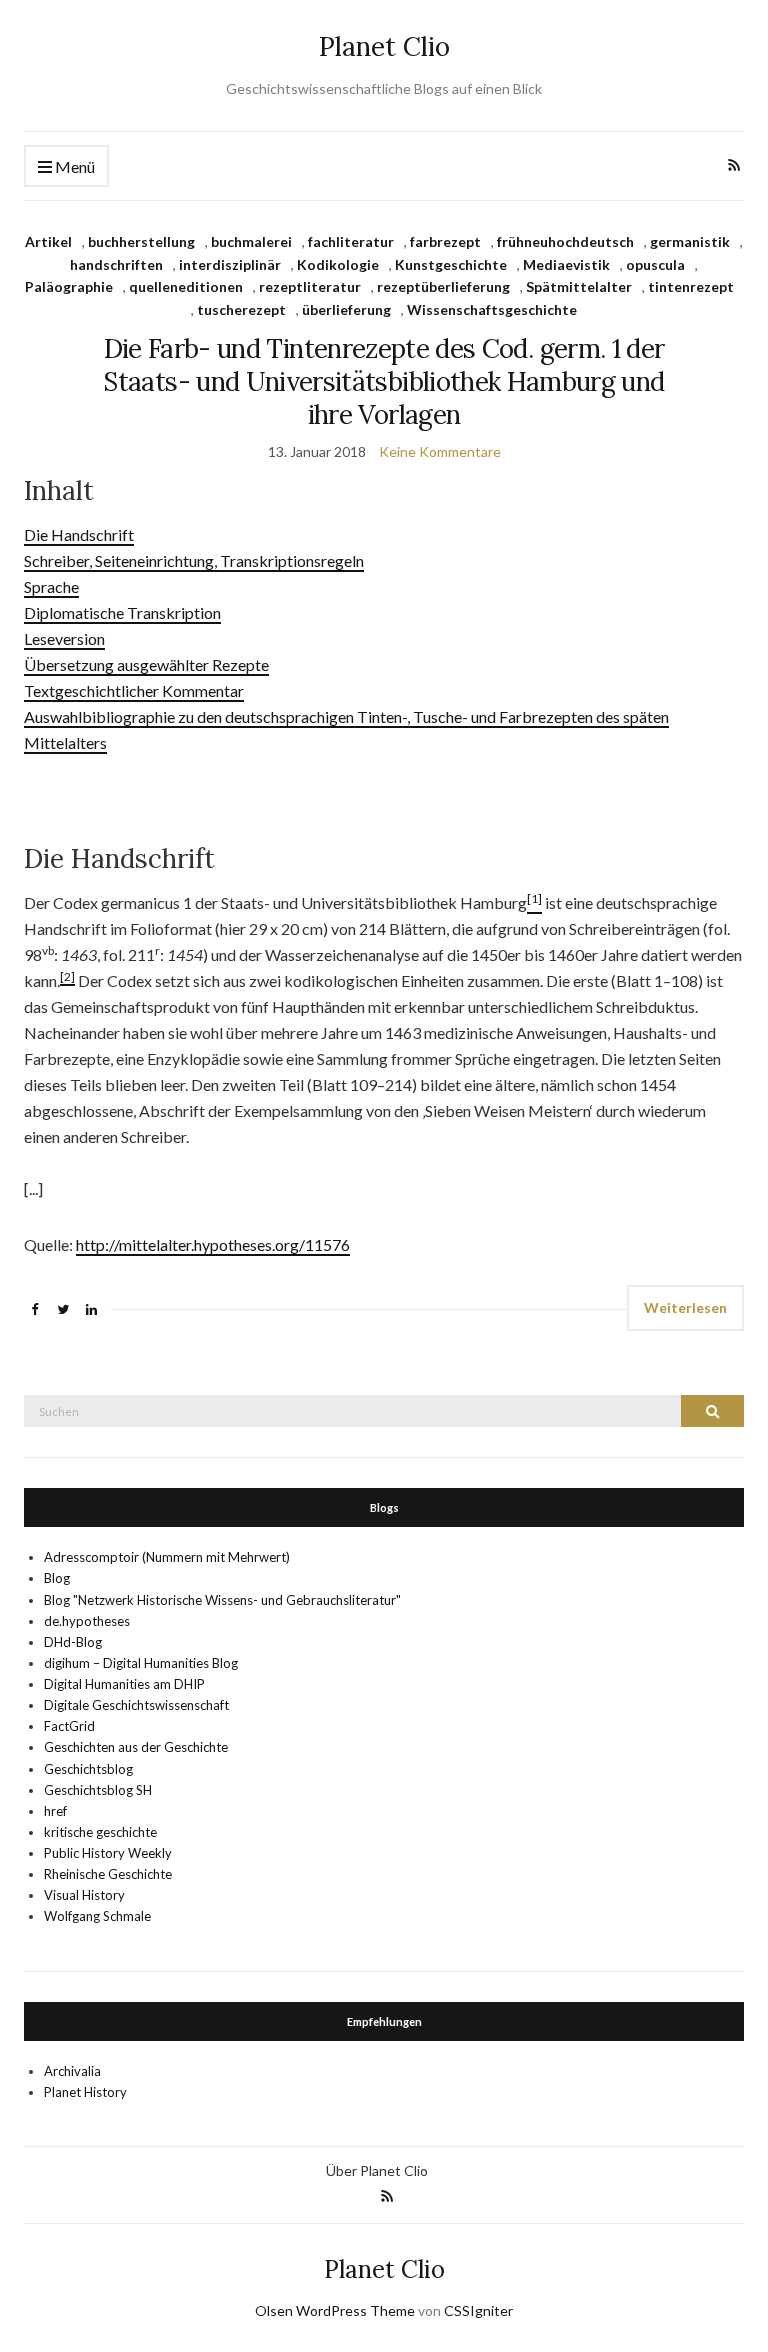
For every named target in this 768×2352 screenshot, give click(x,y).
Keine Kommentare (440, 451)
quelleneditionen (186, 286)
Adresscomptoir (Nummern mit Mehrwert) (167, 1557)
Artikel (48, 241)
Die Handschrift (79, 534)
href (55, 1811)
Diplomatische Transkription (122, 612)
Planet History (85, 2092)
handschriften (116, 264)
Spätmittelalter (579, 286)
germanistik (690, 241)
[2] (67, 976)
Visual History (84, 1895)
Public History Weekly (108, 1853)
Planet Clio (384, 46)
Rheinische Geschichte (108, 1874)
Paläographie (69, 286)
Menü (73, 166)
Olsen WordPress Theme (335, 2310)
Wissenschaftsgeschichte (492, 309)
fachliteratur (351, 241)
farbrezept (445, 241)
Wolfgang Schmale (97, 1916)
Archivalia (72, 2071)
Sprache (51, 586)
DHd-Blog (73, 1642)
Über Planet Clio (377, 2170)
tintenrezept (691, 286)
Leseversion (64, 638)
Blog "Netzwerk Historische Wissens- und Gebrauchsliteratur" (222, 1600)
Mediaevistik (566, 264)
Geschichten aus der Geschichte (136, 1747)
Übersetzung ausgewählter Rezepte (146, 664)
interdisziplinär (230, 264)
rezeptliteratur (310, 286)
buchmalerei (251, 241)
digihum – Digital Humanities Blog (141, 1663)
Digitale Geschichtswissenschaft (136, 1705)
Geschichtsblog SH (98, 1790)
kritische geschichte (100, 1832)
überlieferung (346, 309)
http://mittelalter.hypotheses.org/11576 (213, 1244)
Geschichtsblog (88, 1769)
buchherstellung (141, 241)
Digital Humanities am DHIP (124, 1684)
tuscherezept (241, 309)
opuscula (655, 264)
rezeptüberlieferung (443, 286)
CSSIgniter (478, 2310)
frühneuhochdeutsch (565, 241)
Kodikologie (338, 264)
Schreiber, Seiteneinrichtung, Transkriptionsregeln (194, 560)
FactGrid (69, 1726)
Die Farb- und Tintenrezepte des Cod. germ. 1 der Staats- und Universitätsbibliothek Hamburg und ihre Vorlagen (383, 381)
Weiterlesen (685, 1307)
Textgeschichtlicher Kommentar (134, 690)
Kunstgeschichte (451, 264)
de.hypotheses (87, 1621)
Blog (57, 1578)
